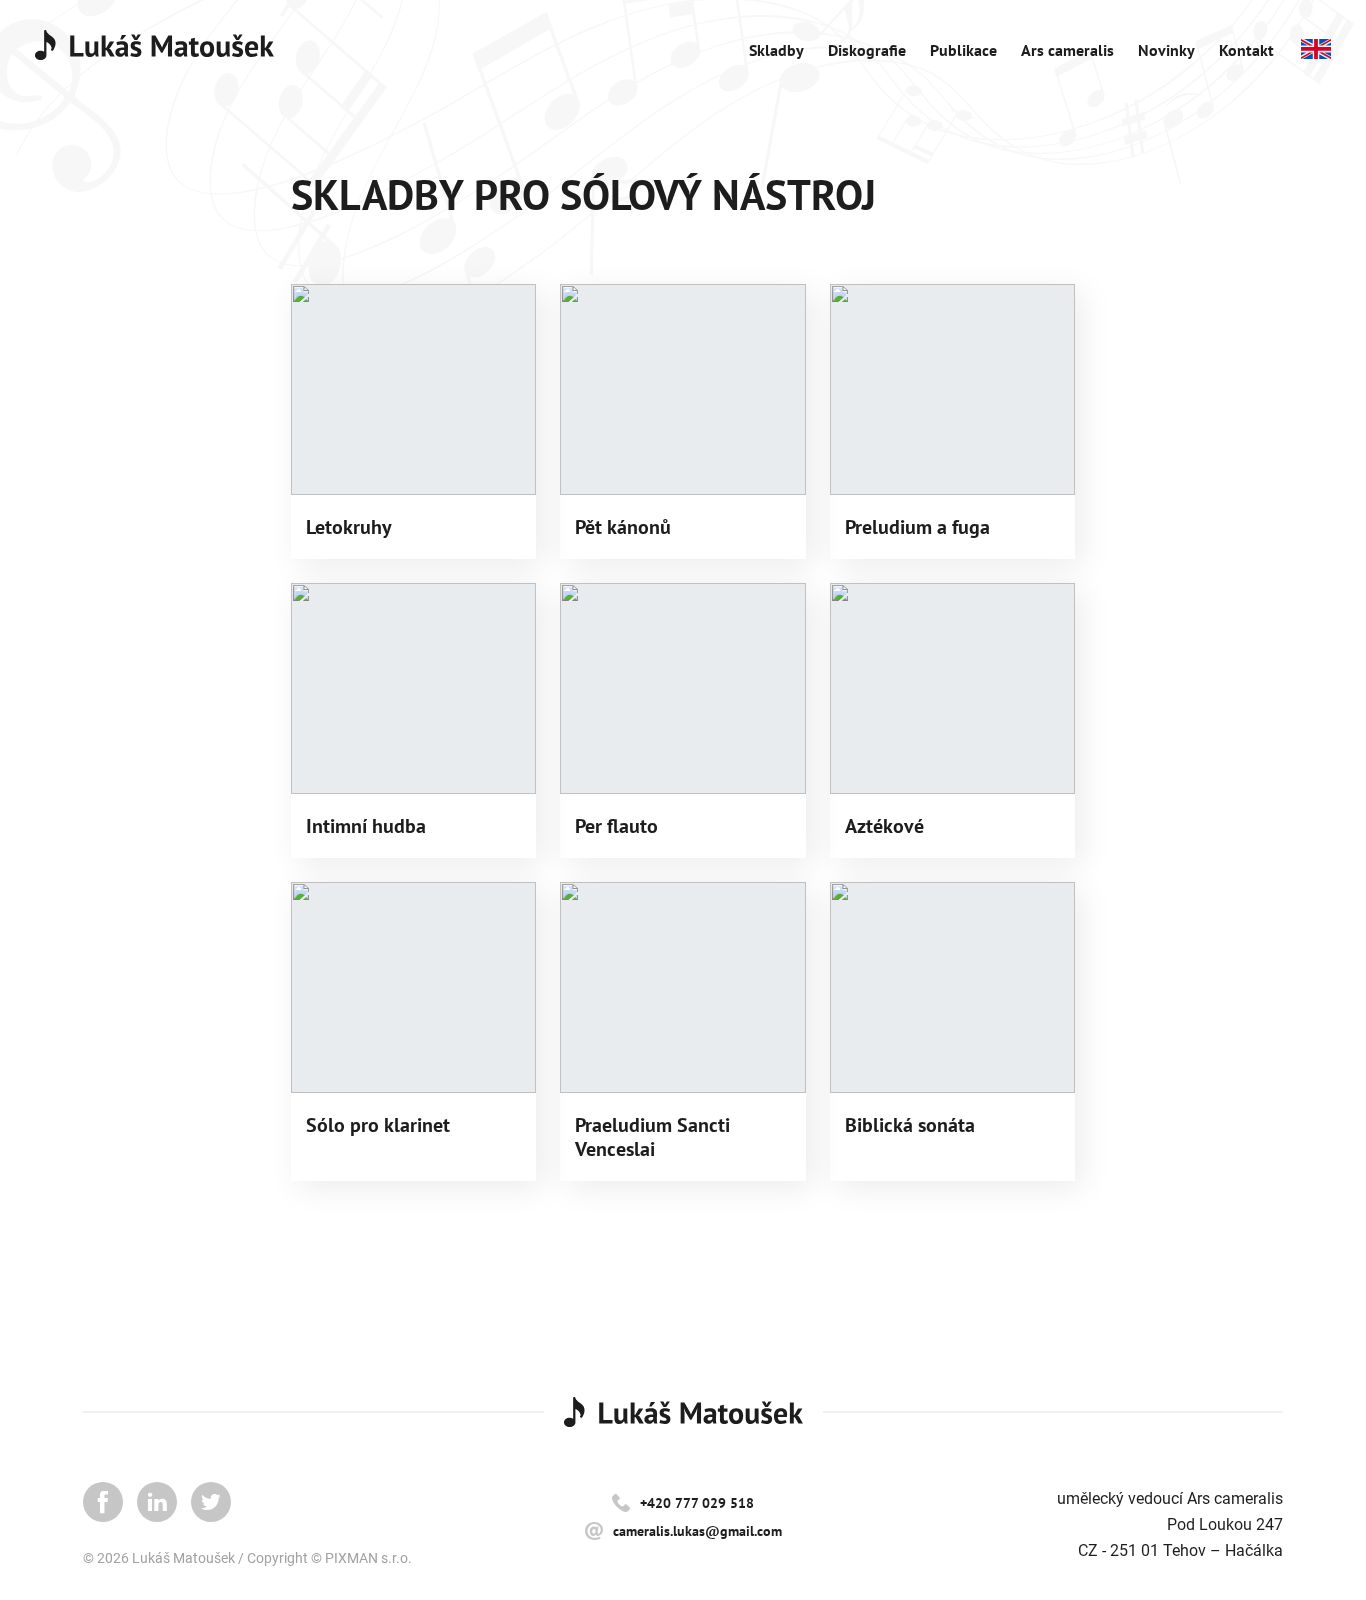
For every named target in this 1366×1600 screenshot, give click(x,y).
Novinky (1166, 50)
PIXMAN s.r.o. (368, 1558)
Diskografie (867, 50)
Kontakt (1246, 50)
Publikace (963, 50)
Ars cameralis (1067, 50)
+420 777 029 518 (697, 1503)
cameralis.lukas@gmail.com (697, 1531)
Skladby (776, 50)
